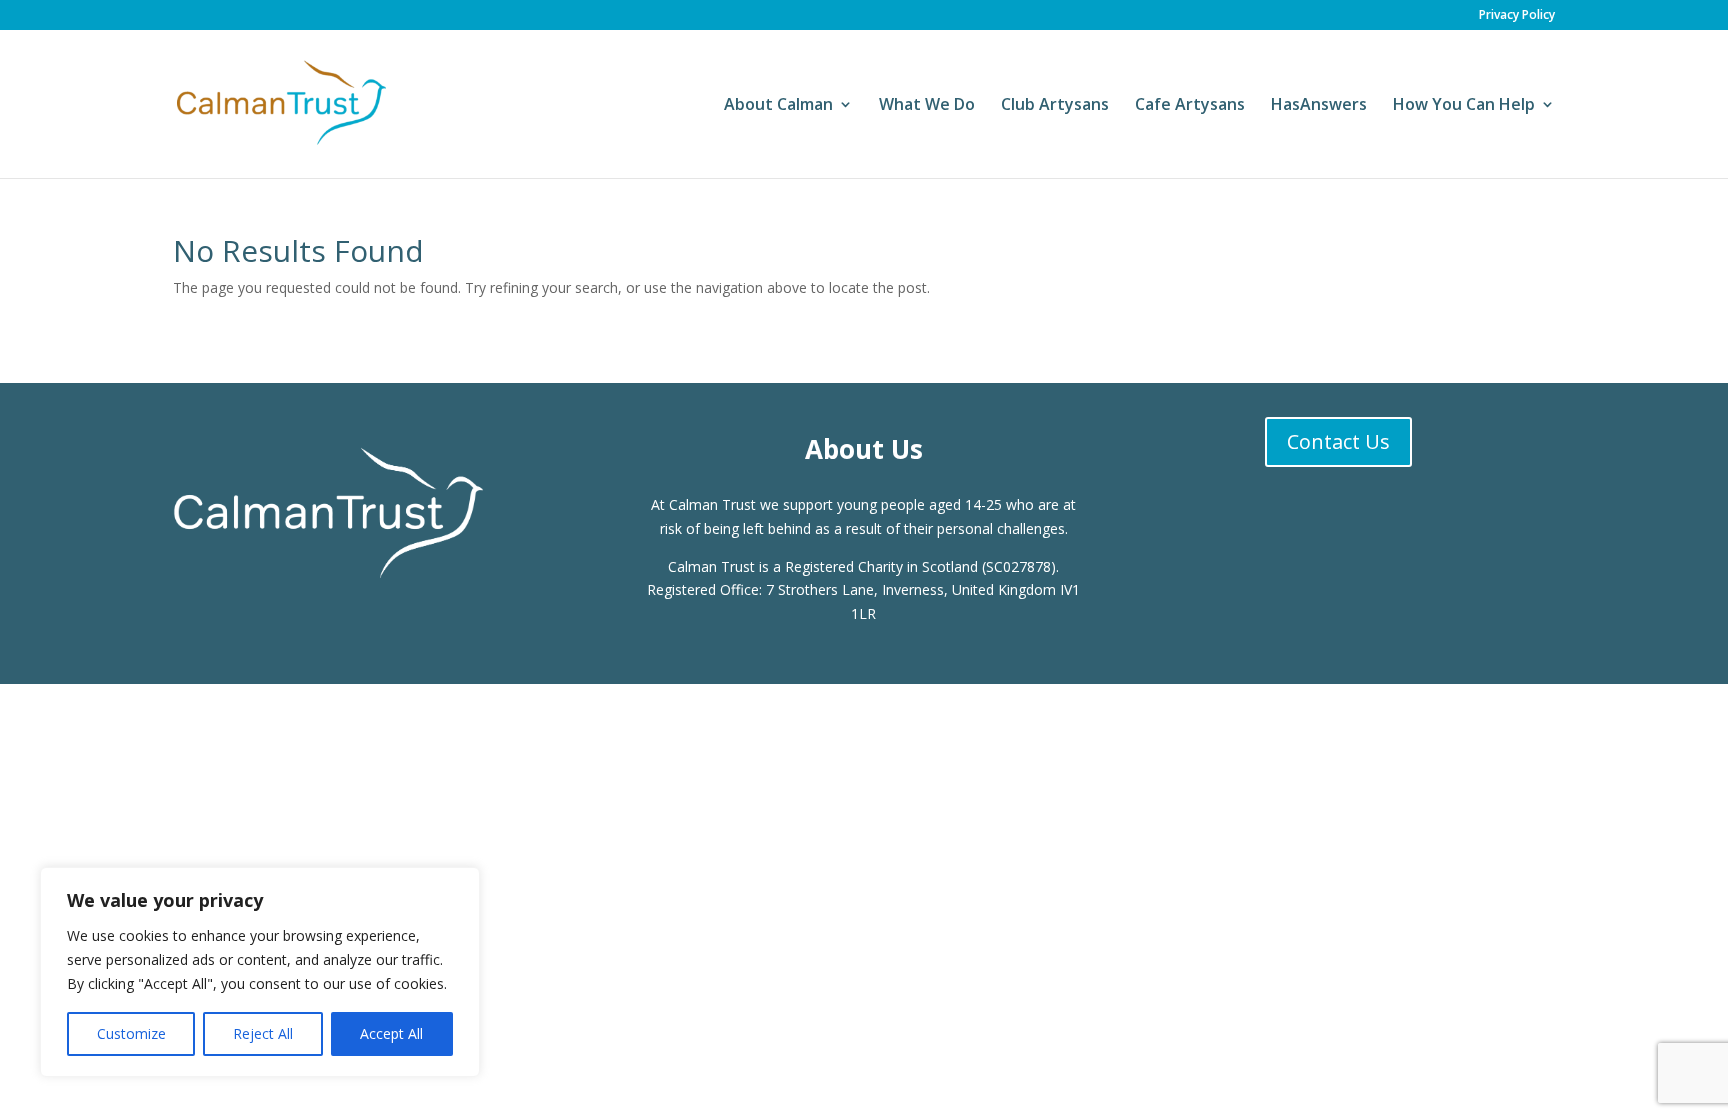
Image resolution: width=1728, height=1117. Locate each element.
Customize (131, 1033)
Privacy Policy (1517, 16)
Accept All (391, 1033)
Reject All (263, 1033)
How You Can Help (1464, 106)
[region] (260, 972)
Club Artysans (1055, 106)
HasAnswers (1319, 106)
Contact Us (1338, 441)
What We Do (927, 106)
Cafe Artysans (1190, 106)
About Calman (778, 106)
